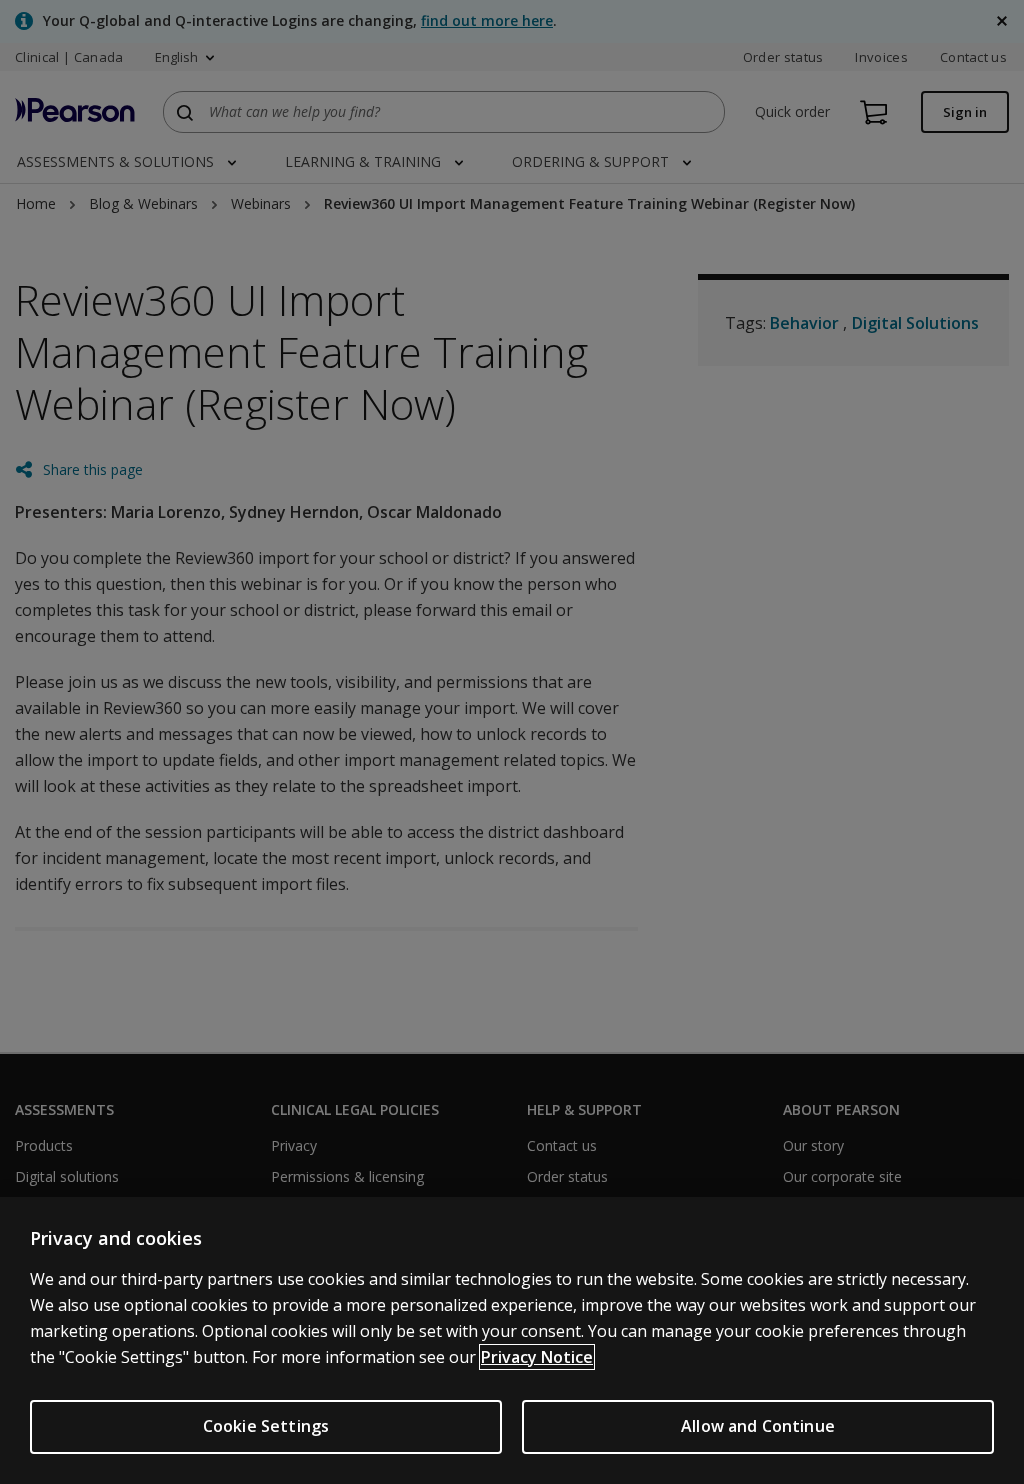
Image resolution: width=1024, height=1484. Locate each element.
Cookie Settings (266, 1426)
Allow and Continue (758, 1426)
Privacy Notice (537, 1357)
